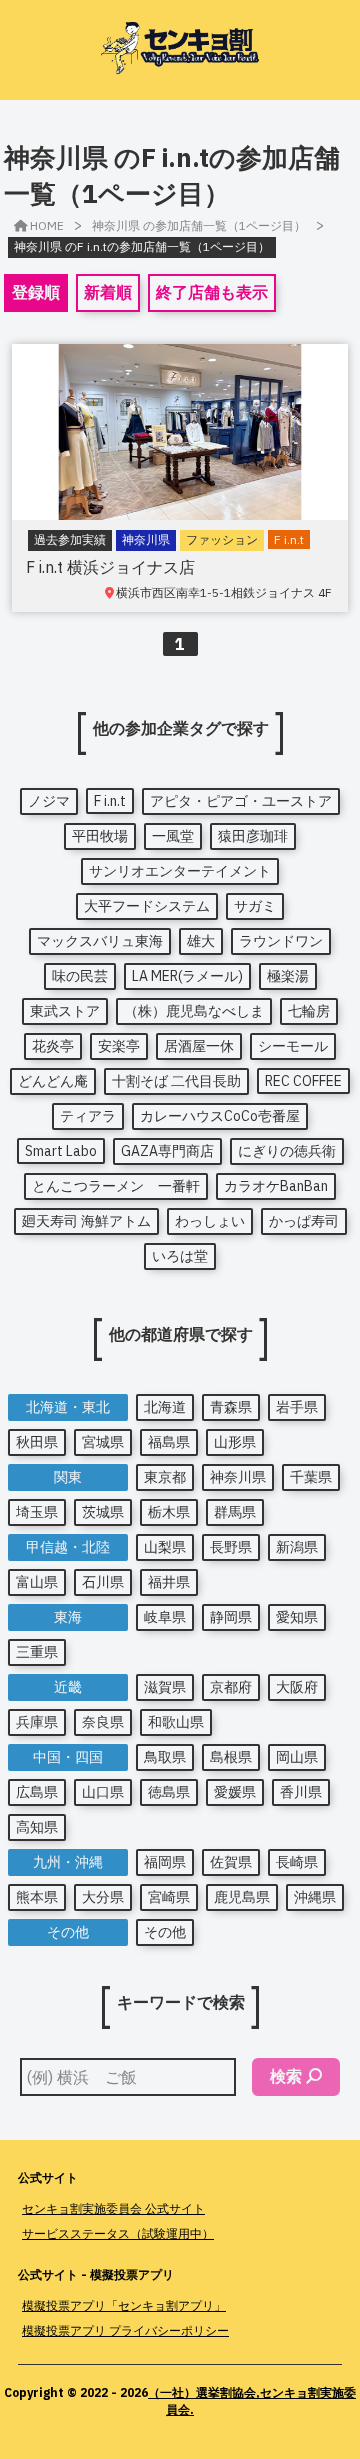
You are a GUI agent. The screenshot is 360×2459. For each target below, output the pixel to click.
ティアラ (88, 1116)
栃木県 (169, 1512)
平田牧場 (100, 836)
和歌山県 (176, 1722)
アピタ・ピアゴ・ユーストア (241, 801)
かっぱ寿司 (304, 1221)
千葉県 (311, 1477)
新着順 (108, 292)
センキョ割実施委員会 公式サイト (113, 2208)
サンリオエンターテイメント (180, 871)
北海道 (165, 1407)
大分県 (103, 1897)
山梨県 (165, 1547)
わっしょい (210, 1221)
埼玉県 (37, 1512)
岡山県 (297, 1757)
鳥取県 (165, 1757)
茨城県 (103, 1512)
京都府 (231, 1687)
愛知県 (297, 1617)
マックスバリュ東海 (100, 941)
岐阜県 (165, 1617)
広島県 (37, 1792)
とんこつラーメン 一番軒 (116, 1186)
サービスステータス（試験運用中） (118, 2233)
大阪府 (297, 1687)
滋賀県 (165, 1687)
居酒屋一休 (199, 1046)
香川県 (301, 1792)
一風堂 (173, 836)
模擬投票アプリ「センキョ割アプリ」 (124, 2305)
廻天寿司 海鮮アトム (86, 1221)
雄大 (201, 941)
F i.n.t (110, 801)
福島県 (169, 1442)
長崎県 (297, 1862)
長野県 (231, 1547)
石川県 (103, 1582)
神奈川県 (238, 1477)
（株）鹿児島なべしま (194, 1011)
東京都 (165, 1477)
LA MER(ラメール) (187, 976)
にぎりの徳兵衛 (287, 1151)
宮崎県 (169, 1897)
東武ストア (65, 1011)
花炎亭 (53, 1046)
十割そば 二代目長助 (176, 1081)
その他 (165, 1932)
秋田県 (37, 1442)
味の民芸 (80, 976)
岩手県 (297, 1407)
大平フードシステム (147, 906)
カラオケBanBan (276, 1186)
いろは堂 (180, 1256)
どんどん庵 (53, 1081)
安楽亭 (119, 1046)
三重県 (37, 1652)
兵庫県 (37, 1722)
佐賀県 (231, 1862)
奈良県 (103, 1722)
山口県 (103, 1792)
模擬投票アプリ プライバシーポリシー (125, 2330)
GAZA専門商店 (167, 1151)
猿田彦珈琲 (253, 836)
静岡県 (231, 1617)
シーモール (293, 1046)
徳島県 (169, 1792)
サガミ (255, 906)
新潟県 (297, 1547)
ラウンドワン (281, 941)
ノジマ (49, 801)
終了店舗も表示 (212, 292)
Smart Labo (61, 1151)
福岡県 (165, 1862)
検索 (286, 2076)
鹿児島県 (242, 1897)
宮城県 (103, 1442)
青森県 (231, 1407)
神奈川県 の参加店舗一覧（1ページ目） (199, 225)
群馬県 (235, 1512)
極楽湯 (288, 976)
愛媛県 (235, 1792)
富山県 (37, 1582)
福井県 (169, 1582)
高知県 (37, 1827)
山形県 (235, 1442)
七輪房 (309, 1011)
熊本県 (37, 1897)
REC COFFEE (303, 1081)
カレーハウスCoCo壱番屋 (220, 1116)
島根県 (231, 1757)
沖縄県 (315, 1897)
